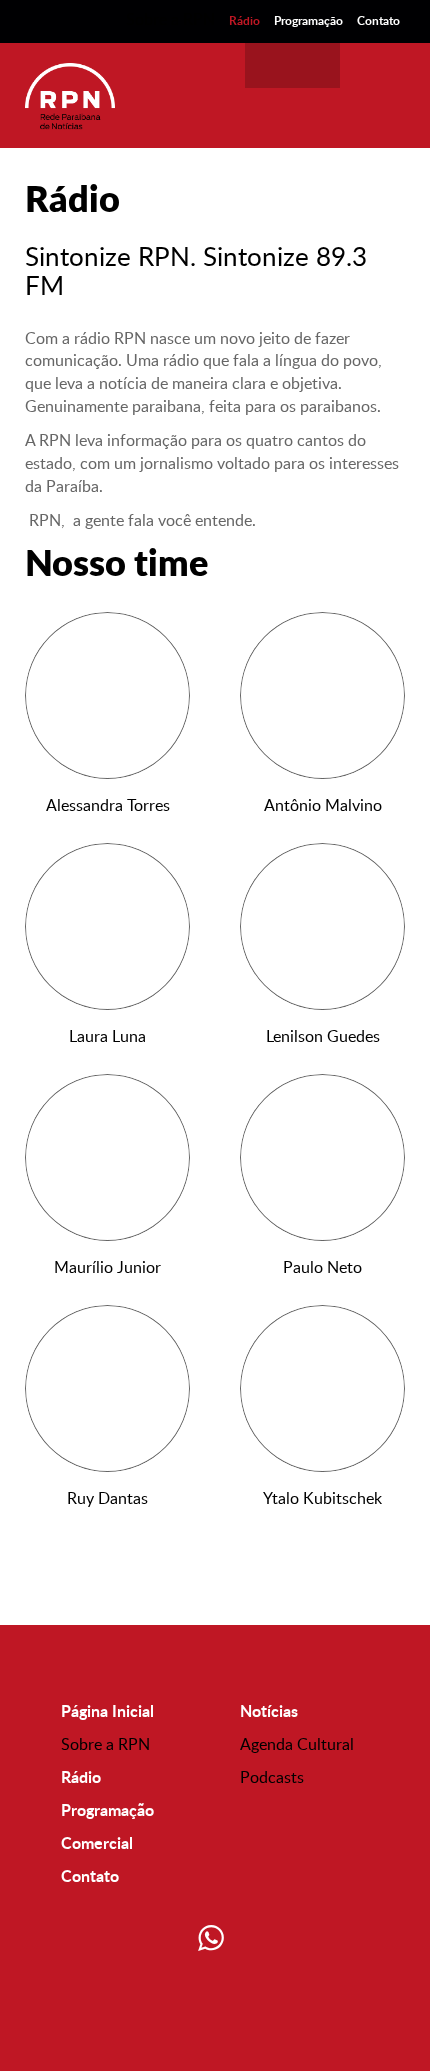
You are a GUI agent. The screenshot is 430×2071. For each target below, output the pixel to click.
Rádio (244, 20)
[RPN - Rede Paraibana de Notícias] (70, 95)
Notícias (269, 1710)
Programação (308, 20)
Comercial (97, 1842)
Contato (378, 20)
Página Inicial (107, 1710)
